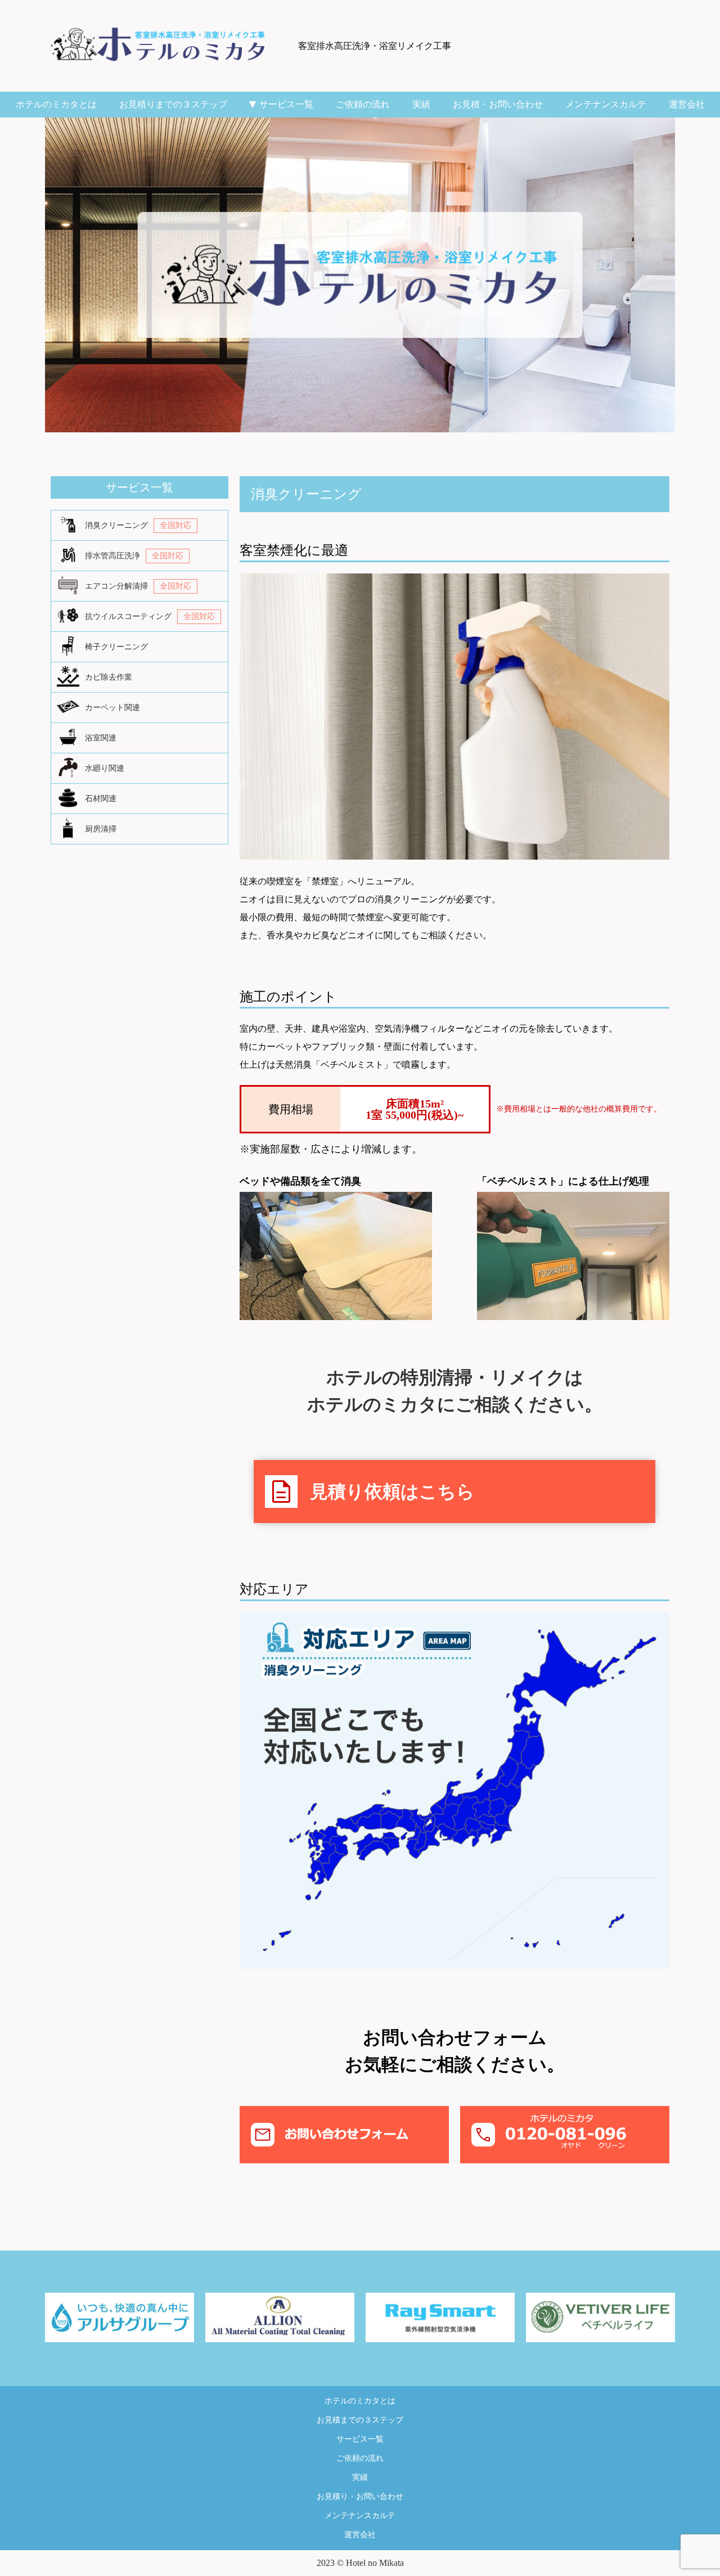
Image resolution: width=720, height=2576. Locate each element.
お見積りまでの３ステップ (173, 104)
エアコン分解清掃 (138, 586)
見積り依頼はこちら (371, 1492)
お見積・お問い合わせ (498, 104)
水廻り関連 (105, 768)
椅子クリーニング (116, 647)
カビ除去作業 (109, 677)
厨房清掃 (101, 829)
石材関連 (101, 799)
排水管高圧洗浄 (134, 556)
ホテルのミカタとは (56, 104)
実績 (421, 104)
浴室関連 (101, 738)
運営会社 (687, 104)
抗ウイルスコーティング (150, 616)
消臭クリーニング (138, 525)
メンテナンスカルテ (606, 104)
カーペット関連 (112, 708)
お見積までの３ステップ (360, 2420)
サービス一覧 (281, 104)
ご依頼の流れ (363, 104)
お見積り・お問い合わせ (360, 2496)
